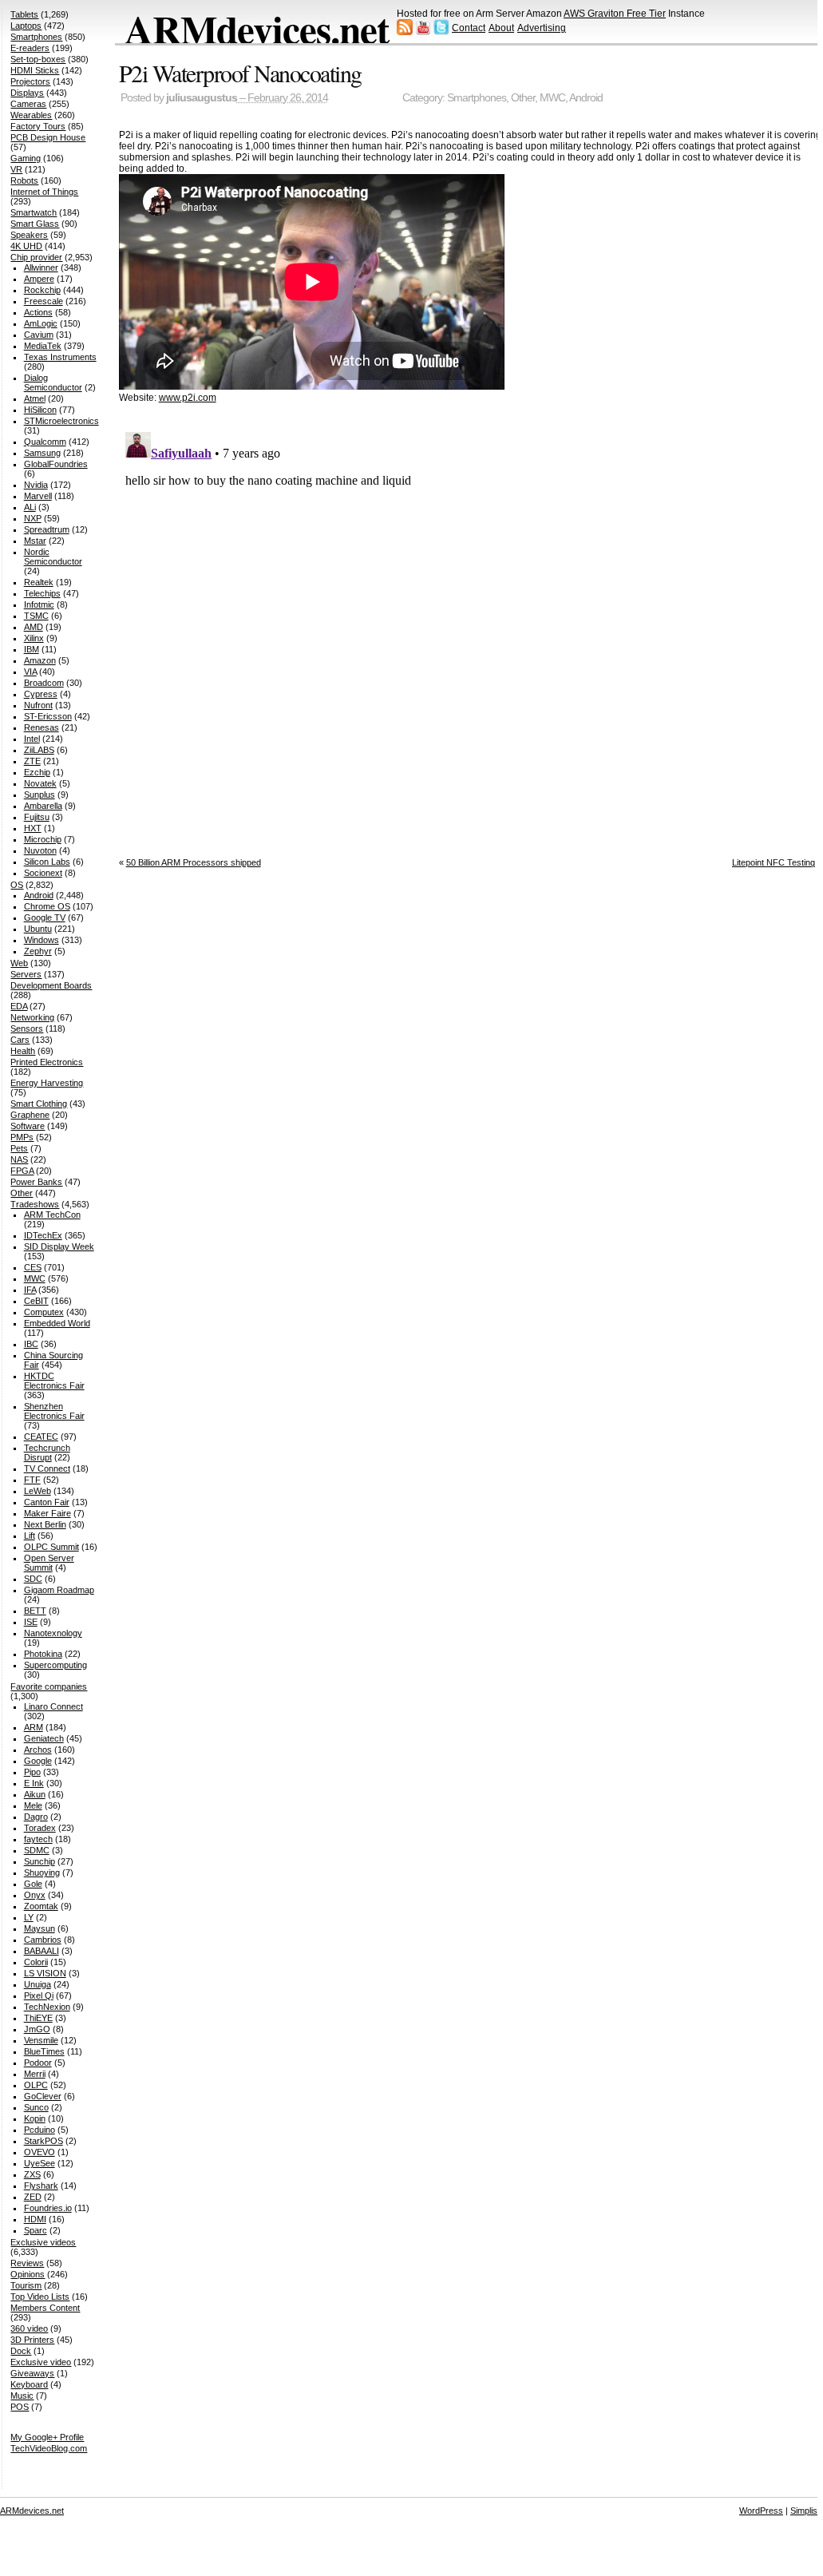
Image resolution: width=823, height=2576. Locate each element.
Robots (24, 180)
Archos (38, 1750)
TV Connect (47, 1468)
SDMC (37, 1850)
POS (20, 2407)
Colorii (36, 1962)
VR (16, 169)
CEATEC (41, 1437)
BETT (35, 1611)
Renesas (42, 727)
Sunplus (40, 795)
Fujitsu (37, 817)
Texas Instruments (60, 357)
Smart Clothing (39, 1104)
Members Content (45, 2308)
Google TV (45, 917)
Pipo (32, 1772)
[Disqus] (471, 625)
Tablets (24, 14)
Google (38, 1761)
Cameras (28, 104)
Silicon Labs (47, 862)
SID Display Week (59, 1246)
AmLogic (41, 323)
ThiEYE (38, 2018)
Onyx (35, 1895)
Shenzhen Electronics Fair (54, 1411)
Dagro (36, 1817)
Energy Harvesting (47, 1083)
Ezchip (37, 772)
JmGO (37, 2029)
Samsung (42, 453)
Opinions (28, 2274)
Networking (32, 1017)
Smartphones (477, 98)
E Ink (34, 1783)
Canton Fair (47, 1502)
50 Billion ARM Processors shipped (194, 862)
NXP (33, 518)
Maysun (40, 1928)
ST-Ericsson (48, 716)
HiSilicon (40, 410)
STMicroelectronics (61, 421)
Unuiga (38, 1984)
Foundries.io (48, 2208)
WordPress (761, 2511)
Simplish (806, 2511)
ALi (30, 507)
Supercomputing (55, 1665)
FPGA (22, 1171)
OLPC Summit (51, 1547)
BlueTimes (44, 2051)
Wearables (31, 115)
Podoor (38, 2063)
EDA (19, 1006)
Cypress (41, 694)
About (501, 28)
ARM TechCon (52, 1215)
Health (23, 1051)
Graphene (30, 1115)
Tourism (26, 2285)
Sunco (36, 2107)
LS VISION (45, 1973)
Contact (469, 28)
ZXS (32, 2174)
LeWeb (38, 1491)
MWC (552, 98)
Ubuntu (38, 929)
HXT (33, 828)
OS (17, 885)
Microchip (43, 839)
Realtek (39, 582)
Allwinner (41, 268)
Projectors (30, 81)
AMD (34, 627)
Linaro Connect (53, 1706)
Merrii (35, 2074)
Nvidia (36, 485)
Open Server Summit (49, 1563)
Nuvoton (40, 850)
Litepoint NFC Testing (774, 862)
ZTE (32, 761)
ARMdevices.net (257, 29)
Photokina (43, 1654)
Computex (44, 1312)
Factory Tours (38, 126)
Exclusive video (41, 2362)
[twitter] (441, 32)
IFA (30, 1290)
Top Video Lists (40, 2297)
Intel (32, 739)
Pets (19, 1148)
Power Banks (36, 1182)
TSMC (36, 616)
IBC (31, 1344)
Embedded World (57, 1323)
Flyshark (41, 2186)
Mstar (35, 541)
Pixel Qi (39, 1995)
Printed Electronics (47, 1062)
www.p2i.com (188, 398)
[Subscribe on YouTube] (423, 32)
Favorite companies (49, 1686)
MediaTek (43, 346)
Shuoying (42, 1873)
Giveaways (32, 2373)
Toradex (40, 1828)
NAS (19, 1159)
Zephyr (38, 951)
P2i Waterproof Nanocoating (240, 73)
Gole (33, 1884)
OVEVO (40, 2152)
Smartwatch (34, 212)
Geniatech (44, 1738)
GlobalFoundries (56, 464)
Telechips (42, 593)
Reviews (27, 2263)
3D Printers (32, 2340)
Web (19, 963)
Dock (21, 2351)
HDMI (35, 2219)
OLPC (36, 2085)
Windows (42, 940)
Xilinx (34, 638)
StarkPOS (44, 2141)
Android (586, 98)
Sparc (36, 2230)
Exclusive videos (43, 2242)
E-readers (30, 48)
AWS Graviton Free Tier (615, 14)
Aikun (35, 1794)
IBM (32, 649)
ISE (31, 1622)
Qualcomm (45, 442)
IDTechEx (43, 1235)
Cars (20, 1040)
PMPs (22, 1137)
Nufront (38, 705)
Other (523, 98)
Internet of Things (44, 192)
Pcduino (40, 2130)
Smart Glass (35, 224)
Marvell (38, 496)
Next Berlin (45, 1524)
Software (28, 1126)
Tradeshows (35, 1204)
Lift (30, 1536)
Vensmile (41, 2040)
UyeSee (40, 2163)
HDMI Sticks (35, 70)
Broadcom (44, 683)
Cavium (39, 335)
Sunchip (40, 1861)
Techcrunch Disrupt (47, 1452)
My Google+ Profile (47, 2437)
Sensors (27, 1028)
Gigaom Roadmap (59, 1590)
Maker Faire (47, 1513)
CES (33, 1267)
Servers (26, 974)
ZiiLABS (39, 750)
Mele (33, 1805)
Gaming (26, 158)
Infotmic (39, 604)
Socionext (43, 873)
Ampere (39, 279)
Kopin (35, 2118)
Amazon (40, 660)
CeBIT (36, 1301)
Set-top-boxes (38, 59)
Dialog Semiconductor (53, 382)
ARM (34, 1727)
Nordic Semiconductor (53, 557)
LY (29, 1917)
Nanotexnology (53, 1633)
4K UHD (26, 246)
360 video (29, 2328)
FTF (32, 1480)
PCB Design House (48, 137)
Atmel (35, 398)
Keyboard (29, 2384)
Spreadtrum (47, 529)
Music (22, 2396)
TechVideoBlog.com (49, 2448)
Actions (38, 312)
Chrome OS (47, 906)
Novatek (40, 783)
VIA (30, 672)
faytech (38, 1839)
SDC (33, 1579)
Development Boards (51, 985)
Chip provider (36, 257)
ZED (33, 2197)
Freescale (44, 301)
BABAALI (42, 1951)
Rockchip (42, 290)
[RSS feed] (405, 32)
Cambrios (43, 1940)
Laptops (26, 26)
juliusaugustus (202, 98)
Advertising (542, 28)
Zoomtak (41, 1906)
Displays (27, 93)
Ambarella (43, 806)
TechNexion (47, 2007)
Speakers (29, 235)
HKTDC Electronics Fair (54, 1381)
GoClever (43, 2096)
